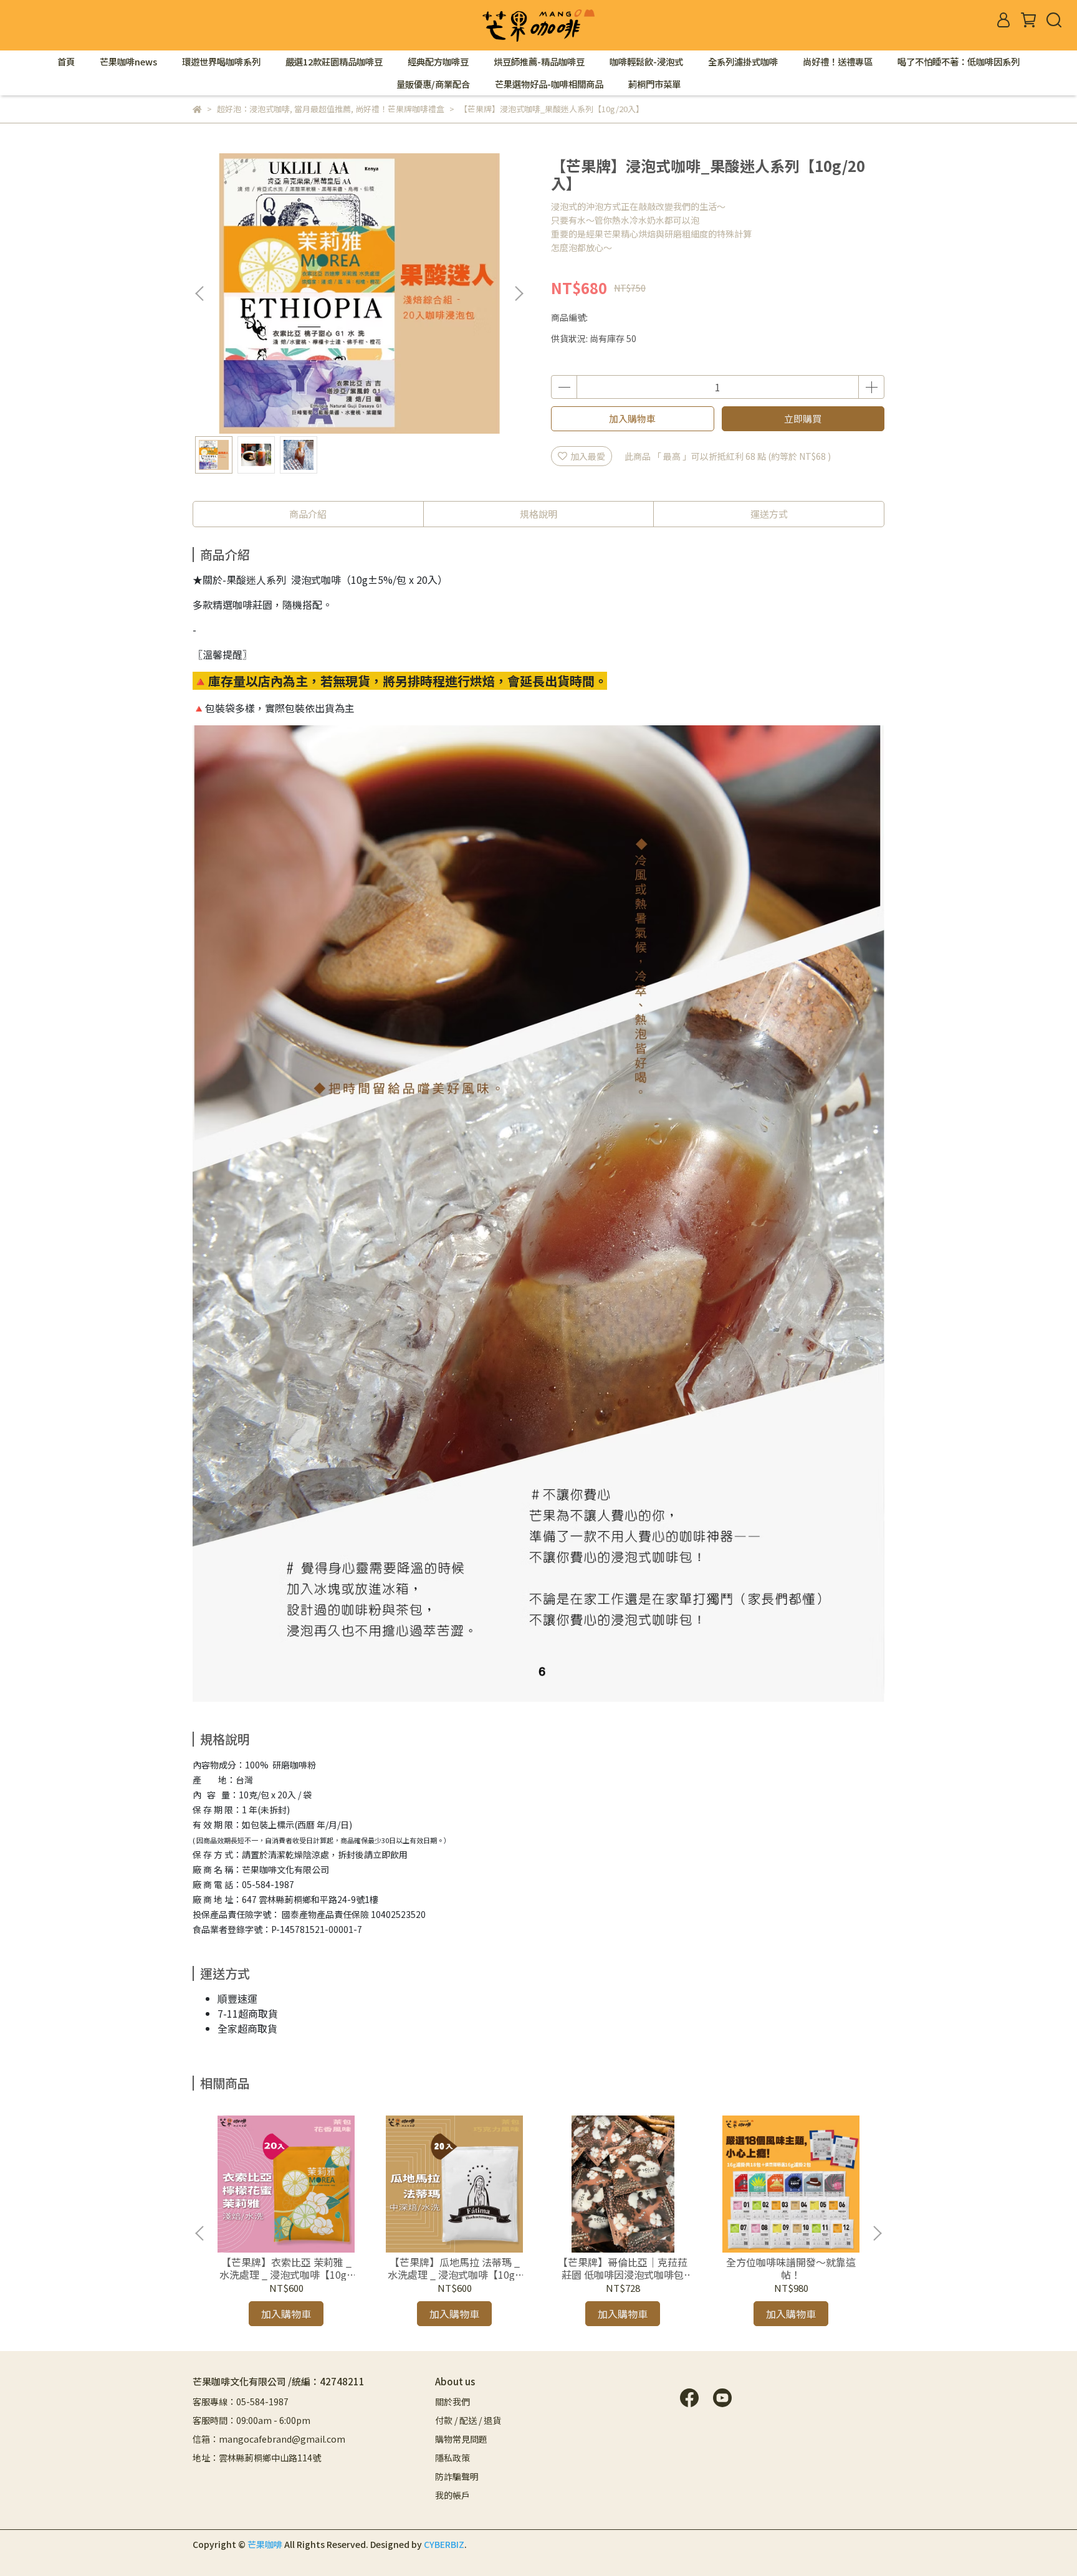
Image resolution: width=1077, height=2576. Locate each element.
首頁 (66, 62)
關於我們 (452, 2402)
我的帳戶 (452, 2495)
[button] (519, 293)
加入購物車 (632, 418)
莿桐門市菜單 (654, 84)
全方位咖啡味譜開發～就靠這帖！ (791, 2268)
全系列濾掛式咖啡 (743, 62)
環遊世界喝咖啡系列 (221, 62)
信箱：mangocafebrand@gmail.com (269, 2439)
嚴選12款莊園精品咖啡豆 (334, 62)
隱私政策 (452, 2458)
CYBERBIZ (444, 2544)
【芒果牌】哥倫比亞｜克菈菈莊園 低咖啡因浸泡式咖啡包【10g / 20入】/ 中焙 (623, 2268)
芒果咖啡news (128, 62)
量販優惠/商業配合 (433, 84)
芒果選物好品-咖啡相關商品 (549, 84)
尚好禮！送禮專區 (838, 62)
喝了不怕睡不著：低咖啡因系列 (959, 62)
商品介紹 (308, 514)
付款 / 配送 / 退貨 (468, 2420)
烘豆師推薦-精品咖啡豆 (539, 62)
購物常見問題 (461, 2439)
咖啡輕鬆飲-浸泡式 (646, 62)
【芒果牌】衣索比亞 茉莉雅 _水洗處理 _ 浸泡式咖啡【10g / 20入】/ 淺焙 (286, 2268)
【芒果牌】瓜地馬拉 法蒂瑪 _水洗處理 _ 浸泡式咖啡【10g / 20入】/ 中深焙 (454, 2268)
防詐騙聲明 (457, 2476)
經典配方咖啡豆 (438, 62)
